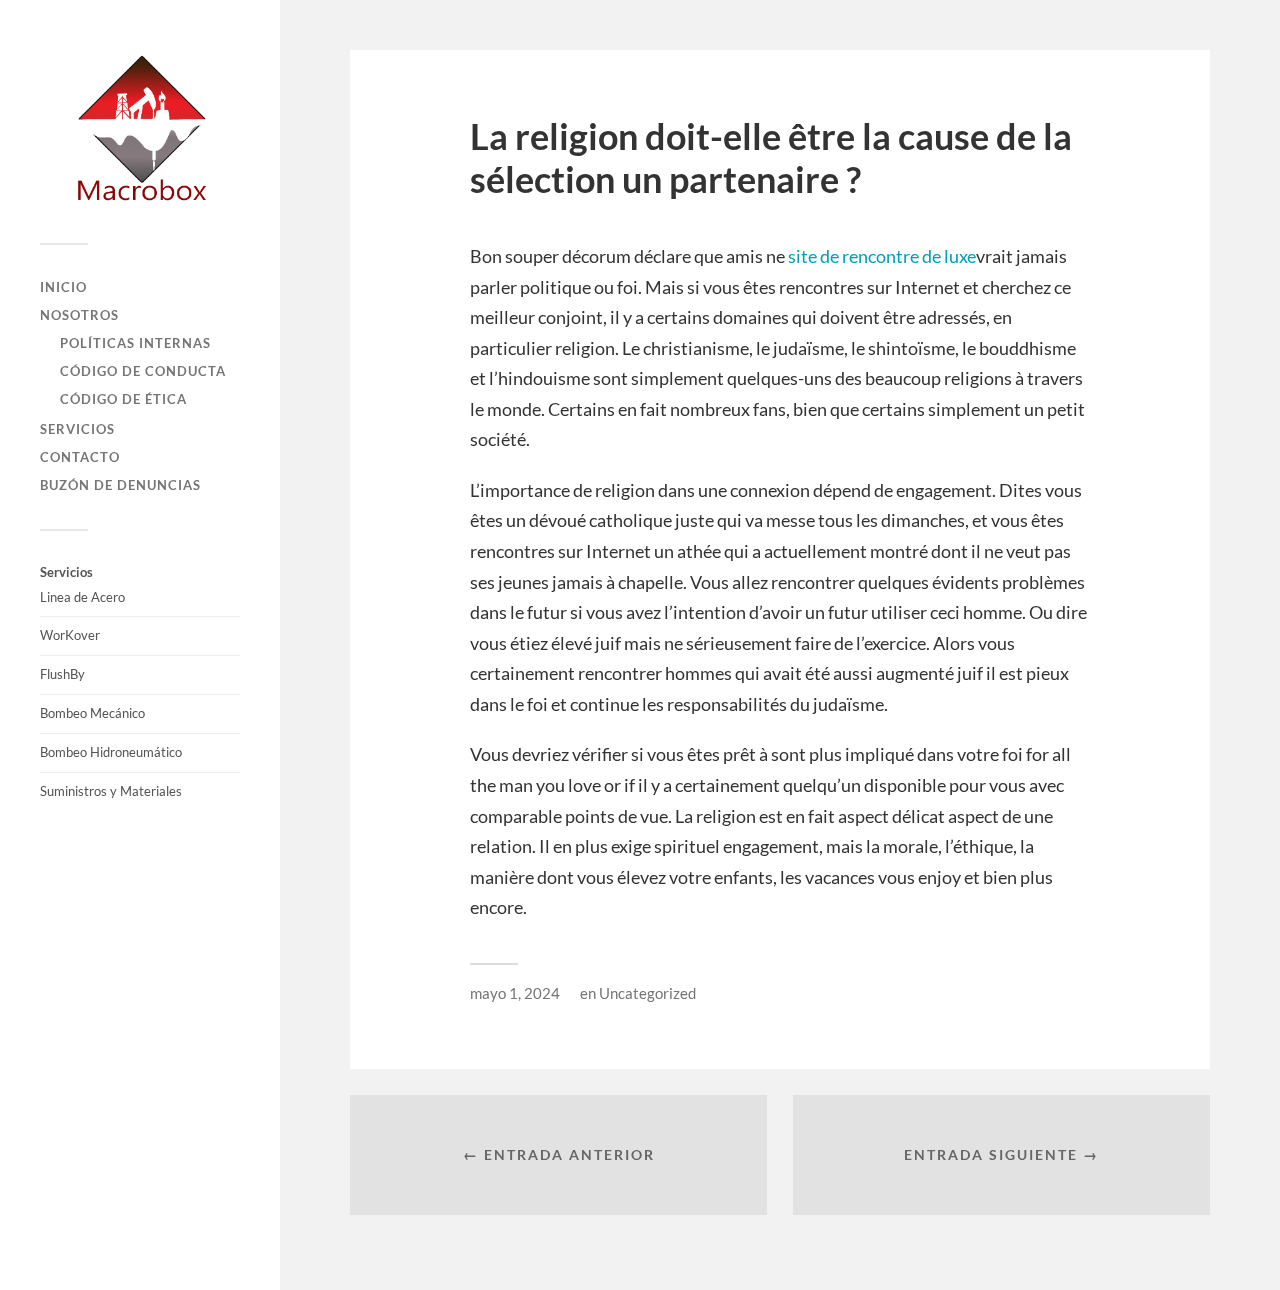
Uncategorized (647, 993)
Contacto (80, 457)
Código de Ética (123, 399)
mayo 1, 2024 (515, 993)
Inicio (63, 287)
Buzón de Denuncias (120, 485)
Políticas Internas (135, 343)
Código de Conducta (143, 371)
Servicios (77, 429)
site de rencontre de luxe (882, 256)
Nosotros (79, 315)
